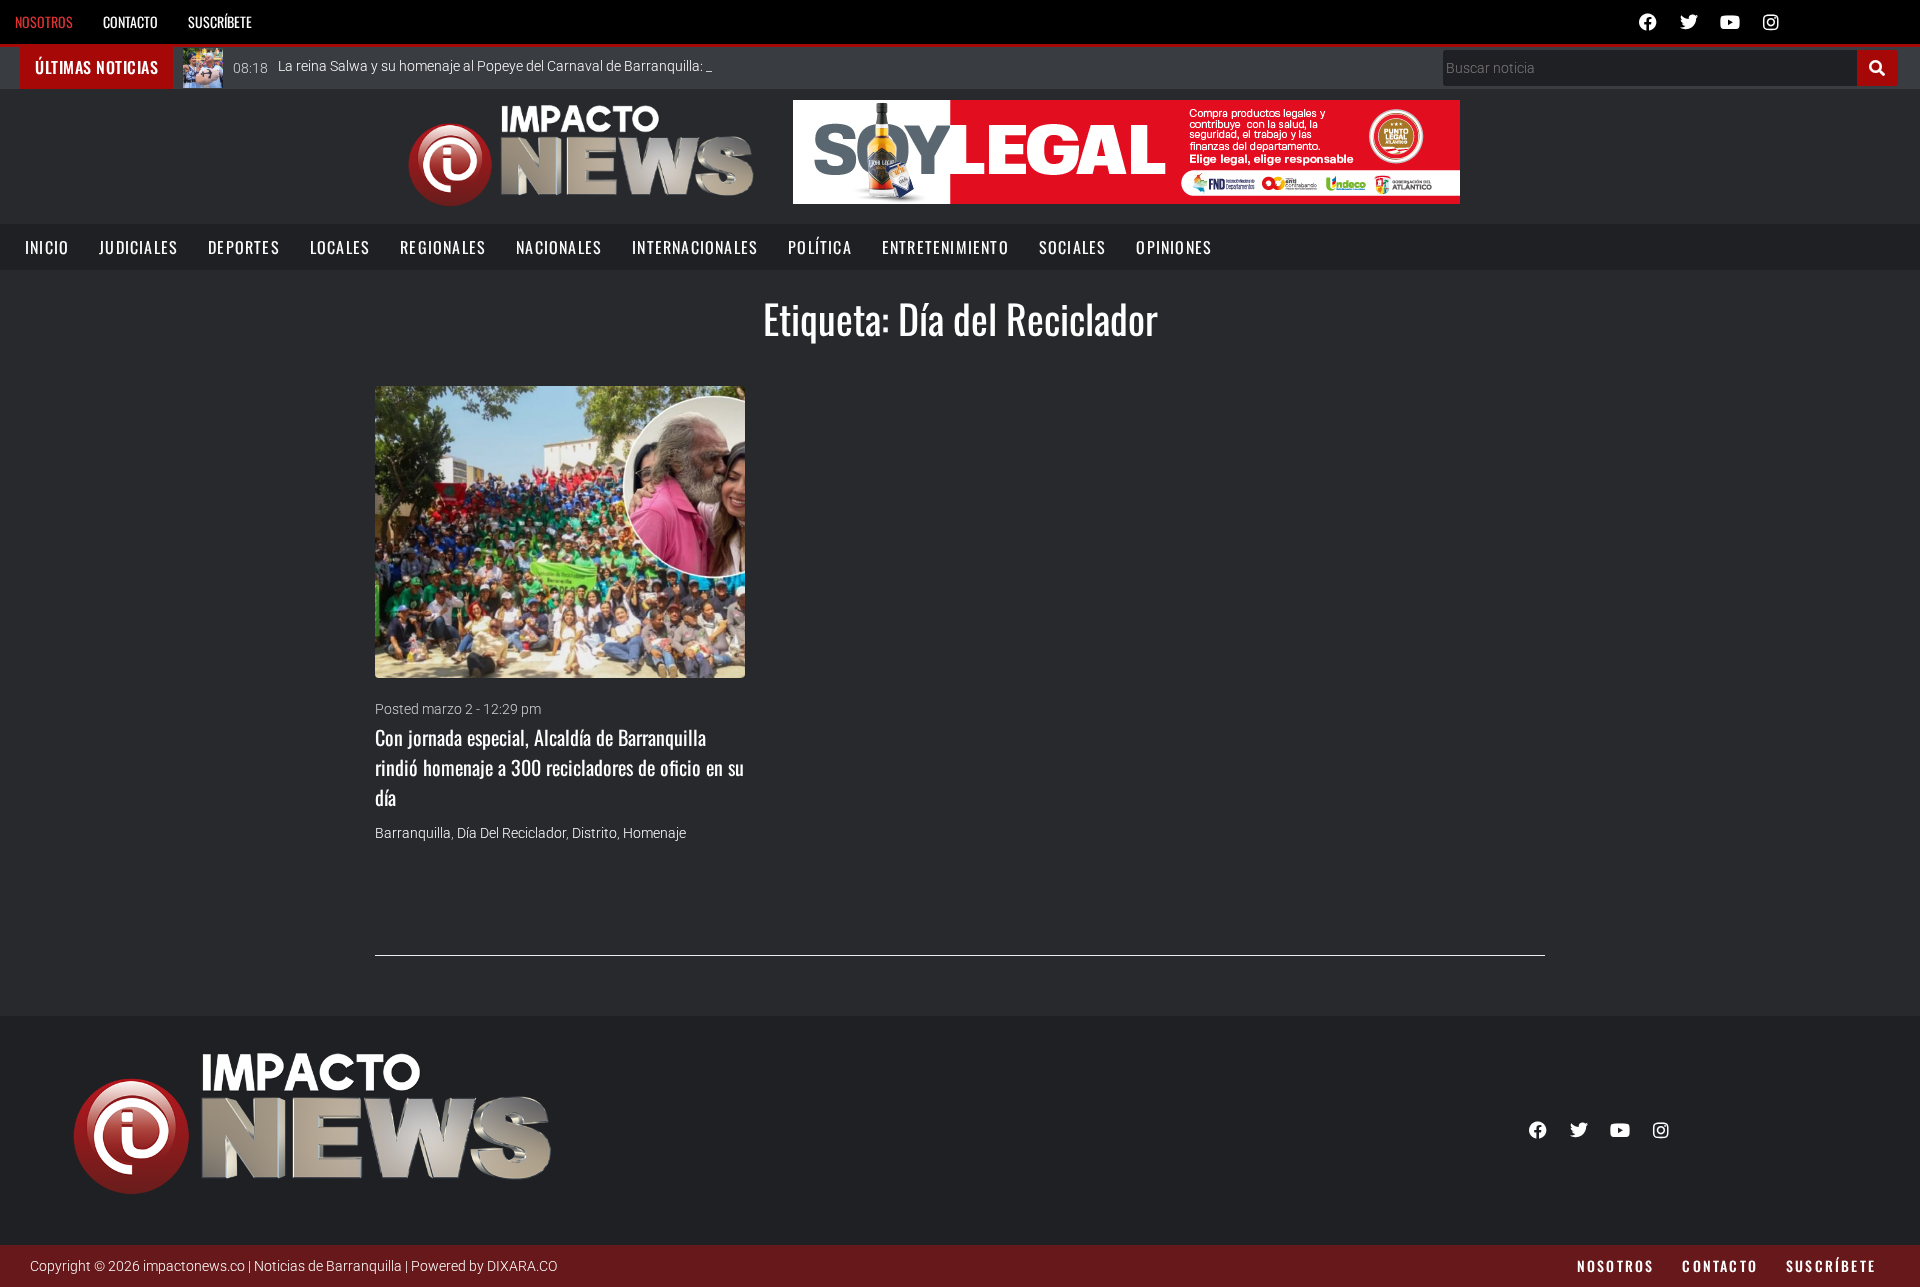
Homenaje (654, 833)
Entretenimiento (945, 247)
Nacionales (559, 247)
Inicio (47, 247)
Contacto (130, 21)
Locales (340, 247)
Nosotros (44, 21)
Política (820, 247)
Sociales (1073, 247)
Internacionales (695, 247)
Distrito (594, 833)
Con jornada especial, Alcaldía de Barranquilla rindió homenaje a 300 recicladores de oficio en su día (559, 767)
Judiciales (138, 247)
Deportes (244, 247)
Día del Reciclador (511, 833)
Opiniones (1174, 247)
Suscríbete (220, 21)
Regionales (443, 247)
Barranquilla (413, 833)
